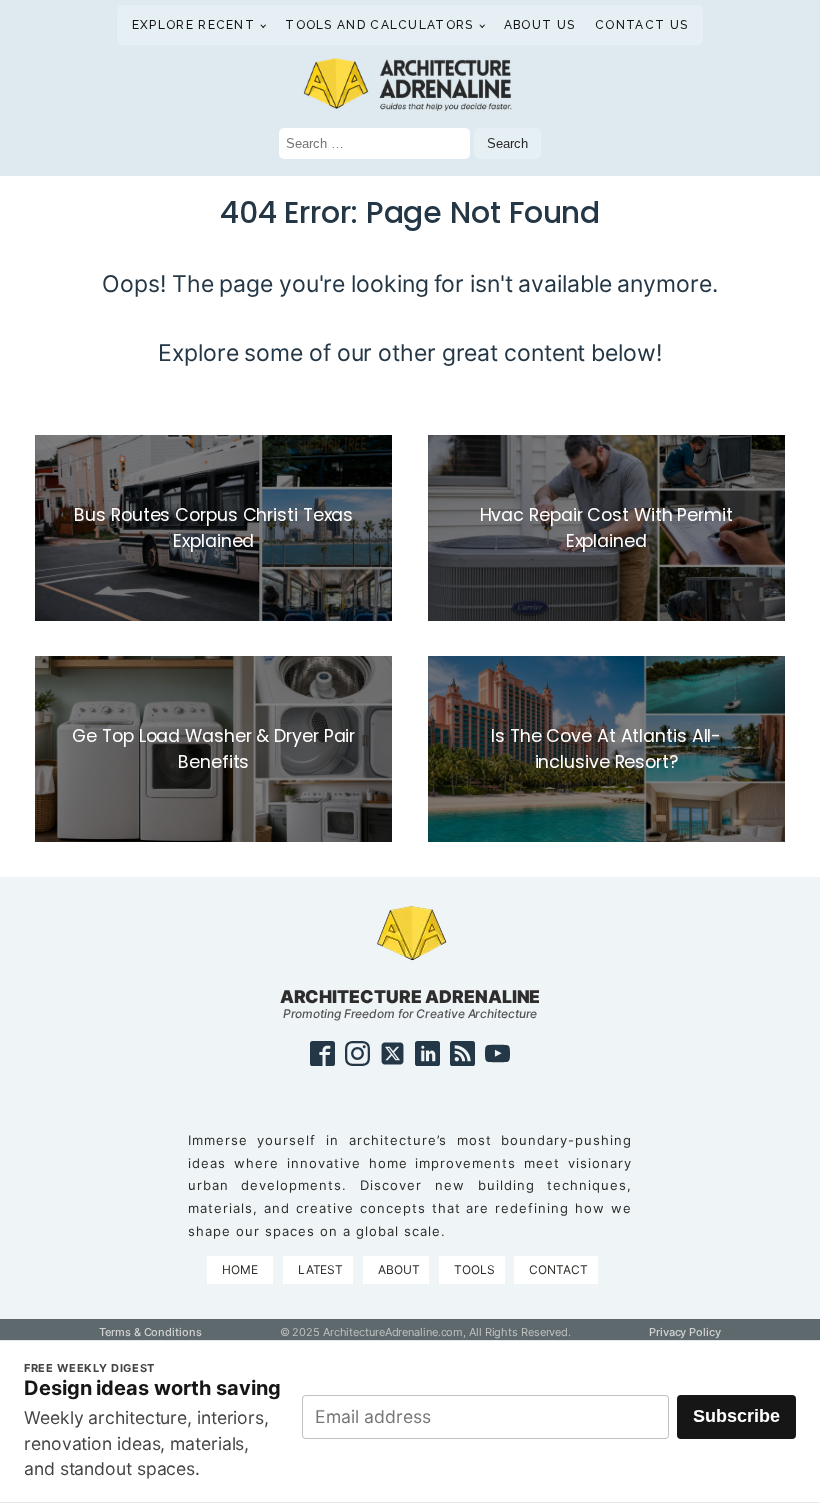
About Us (539, 25)
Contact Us (641, 25)
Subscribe (736, 1416)
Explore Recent (193, 25)
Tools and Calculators (379, 25)
